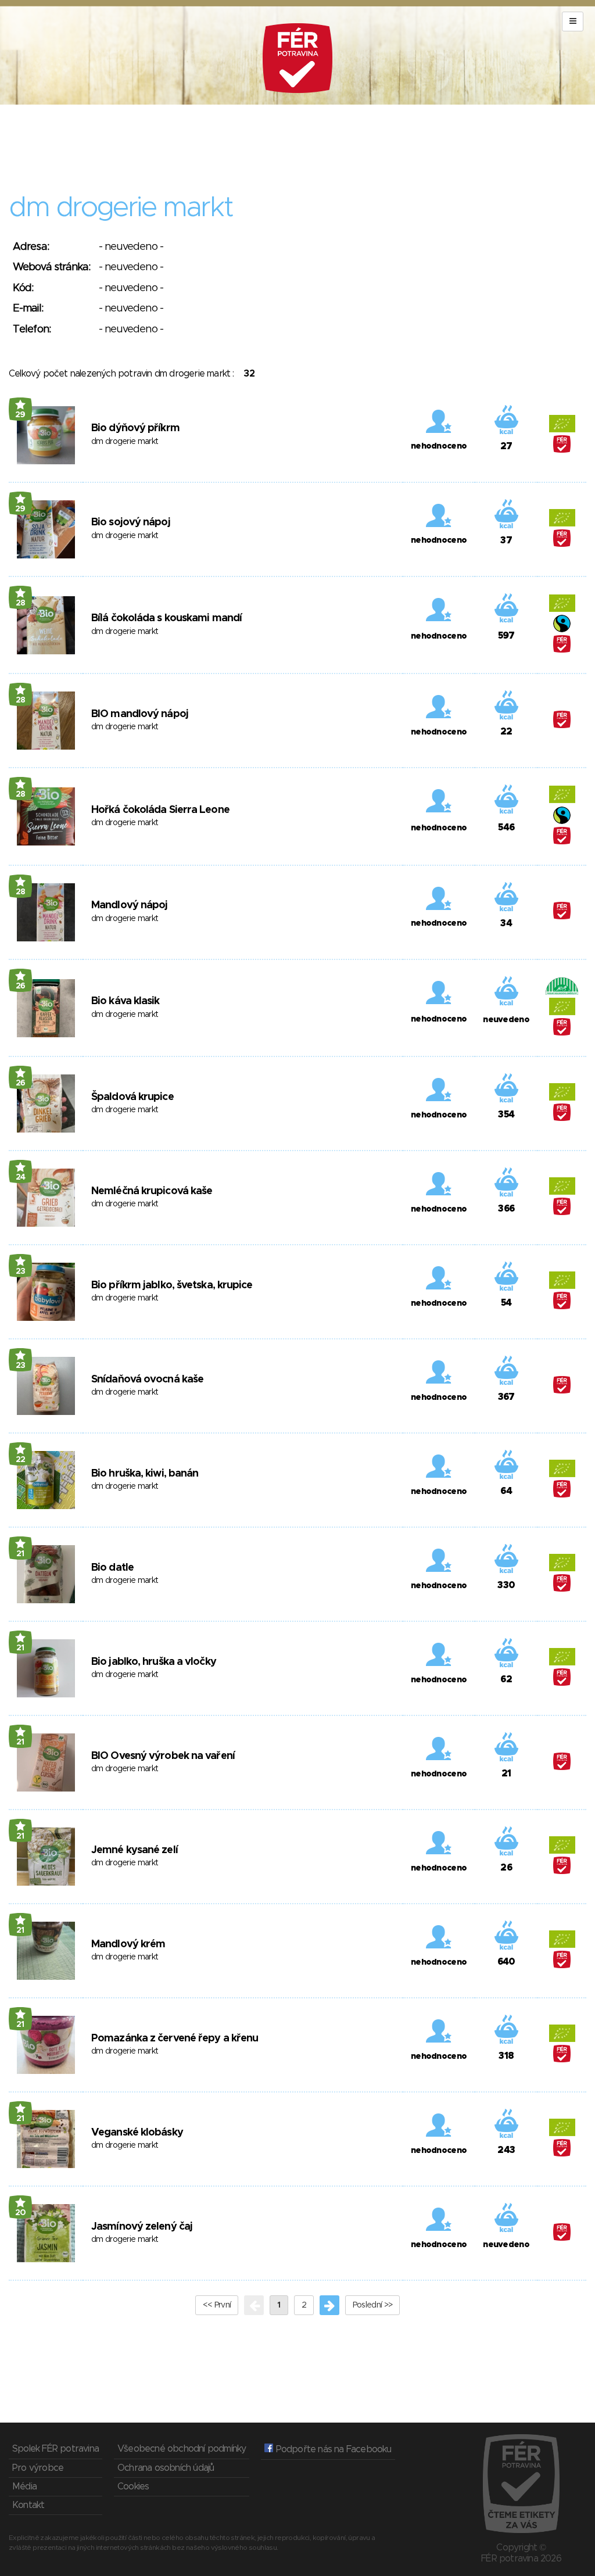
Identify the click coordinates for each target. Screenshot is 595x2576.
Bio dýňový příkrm (135, 428)
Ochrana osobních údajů (166, 2468)
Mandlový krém (128, 1944)
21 (20, 1554)
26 (21, 986)
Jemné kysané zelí (135, 1850)
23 (21, 1271)
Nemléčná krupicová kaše (152, 1191)
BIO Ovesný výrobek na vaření (163, 1756)
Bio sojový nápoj (131, 522)
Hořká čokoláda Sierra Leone (160, 810)
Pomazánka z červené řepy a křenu (175, 2038)
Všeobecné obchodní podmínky (182, 2449)
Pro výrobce (38, 2468)
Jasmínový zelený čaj (142, 2227)
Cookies (133, 2487)
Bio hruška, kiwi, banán (145, 1474)
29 (20, 415)
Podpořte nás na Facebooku (332, 2449)
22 (21, 1460)
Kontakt (28, 2505)
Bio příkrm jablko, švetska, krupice (172, 1285)
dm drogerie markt (125, 442)
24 (21, 1177)
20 (21, 2213)
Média (24, 2487)
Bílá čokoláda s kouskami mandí (166, 618)
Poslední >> (372, 2305)
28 (21, 603)
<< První (217, 2305)
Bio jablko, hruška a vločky (154, 1662)
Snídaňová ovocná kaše (147, 1380)
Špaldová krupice (132, 1097)
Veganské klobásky (137, 2133)
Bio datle (112, 1568)
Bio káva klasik (126, 1001)
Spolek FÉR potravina (55, 2449)
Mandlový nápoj (129, 905)
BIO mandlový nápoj (140, 714)
